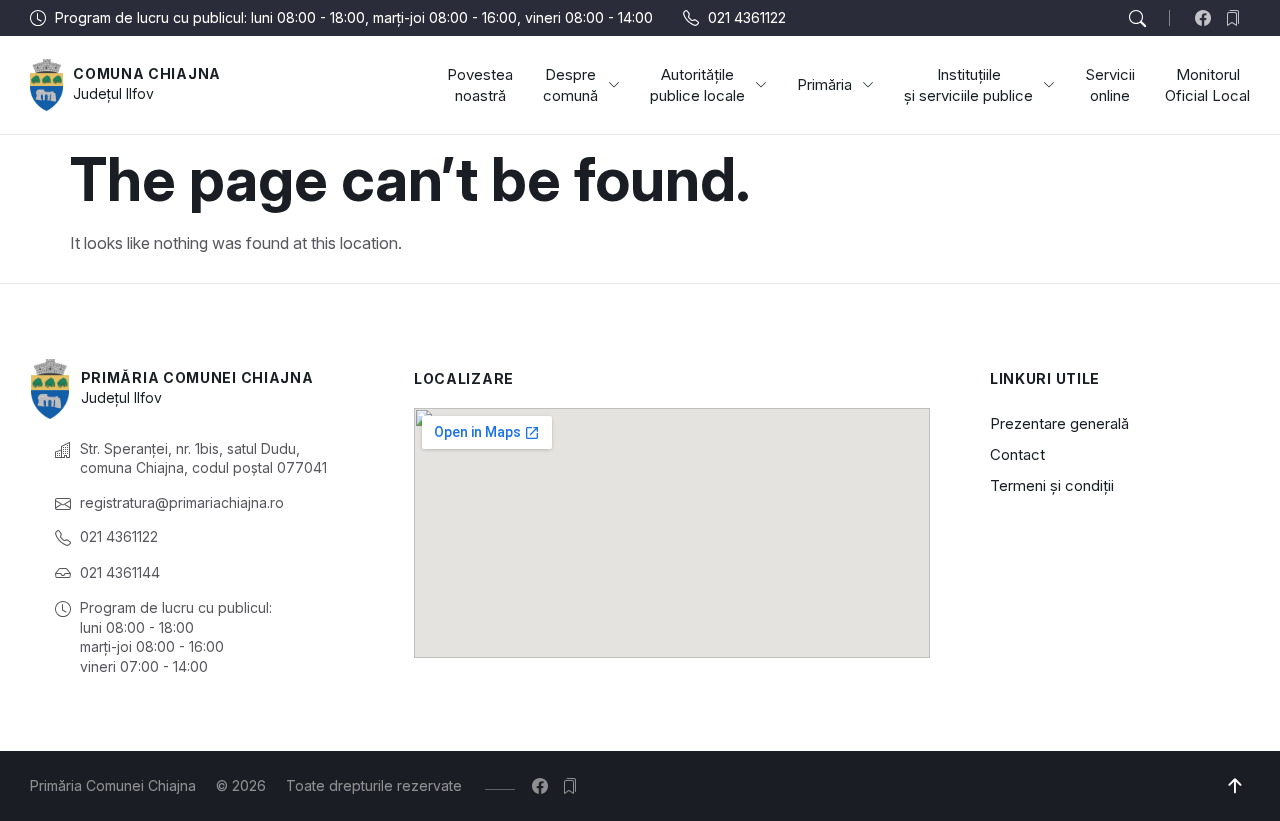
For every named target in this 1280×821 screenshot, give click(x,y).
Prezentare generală (1059, 423)
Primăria (824, 84)
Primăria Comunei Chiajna (197, 377)
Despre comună (570, 85)
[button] (1137, 19)
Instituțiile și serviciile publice (968, 85)
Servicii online (1110, 85)
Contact (1017, 454)
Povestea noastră (480, 85)
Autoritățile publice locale (697, 85)
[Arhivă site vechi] (1237, 18)
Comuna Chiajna (147, 73)
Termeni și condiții (1052, 485)
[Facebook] (1207, 18)
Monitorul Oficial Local (1207, 85)
